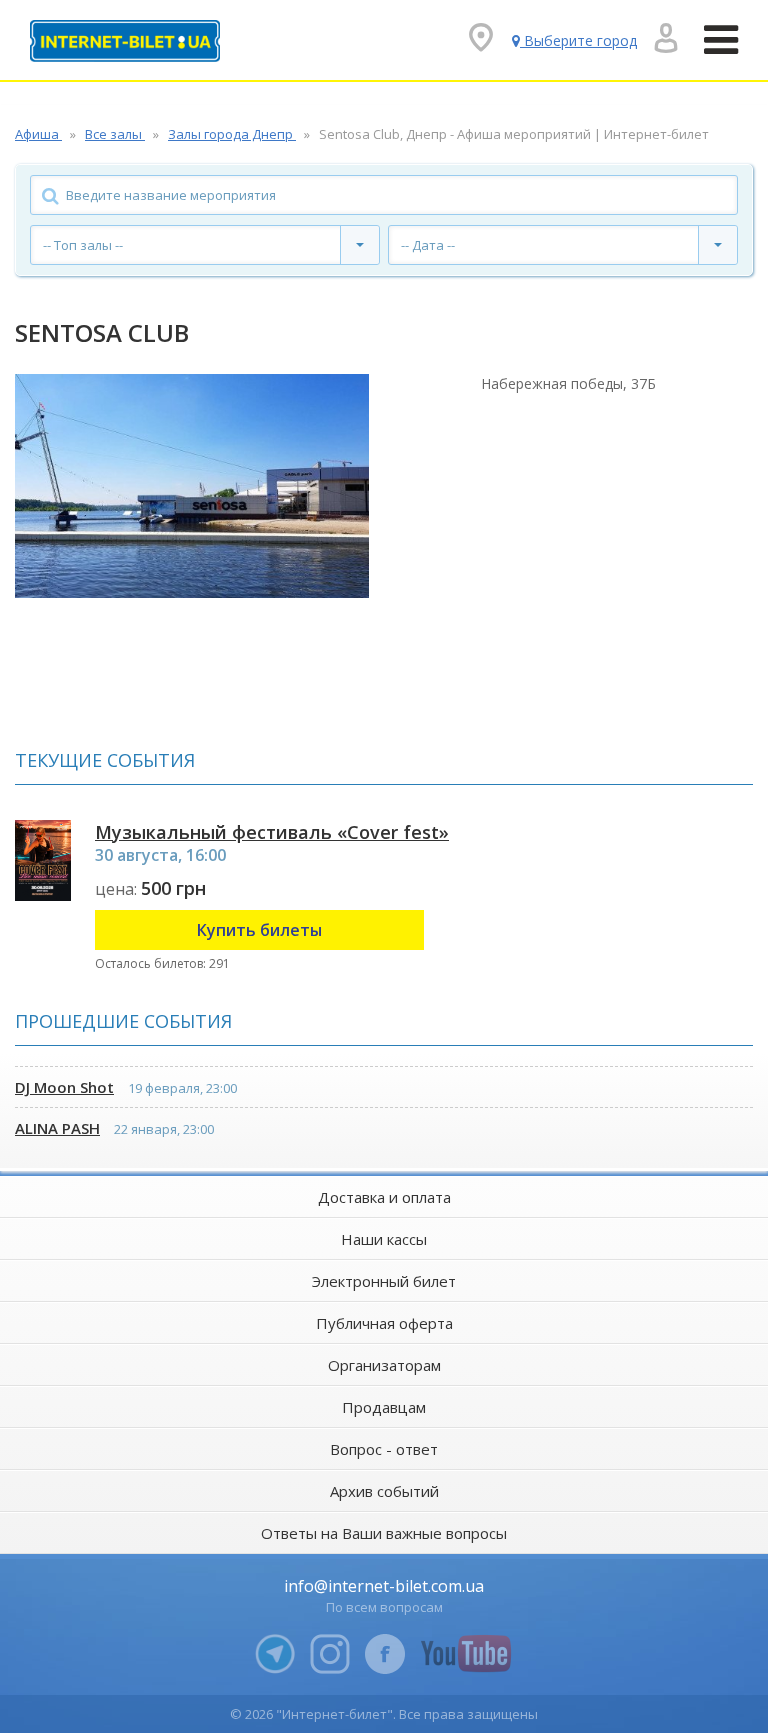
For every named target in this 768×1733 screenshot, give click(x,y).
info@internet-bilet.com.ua (384, 1586)
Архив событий (384, 1491)
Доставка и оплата (384, 1197)
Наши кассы (384, 1239)
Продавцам (384, 1407)
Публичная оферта (384, 1323)
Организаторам (384, 1365)
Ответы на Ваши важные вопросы (384, 1533)
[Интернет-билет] (125, 41)
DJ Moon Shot (64, 1087)
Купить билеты (259, 930)
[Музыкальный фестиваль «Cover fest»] (43, 860)
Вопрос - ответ (384, 1449)
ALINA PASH (57, 1128)
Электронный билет (384, 1281)
